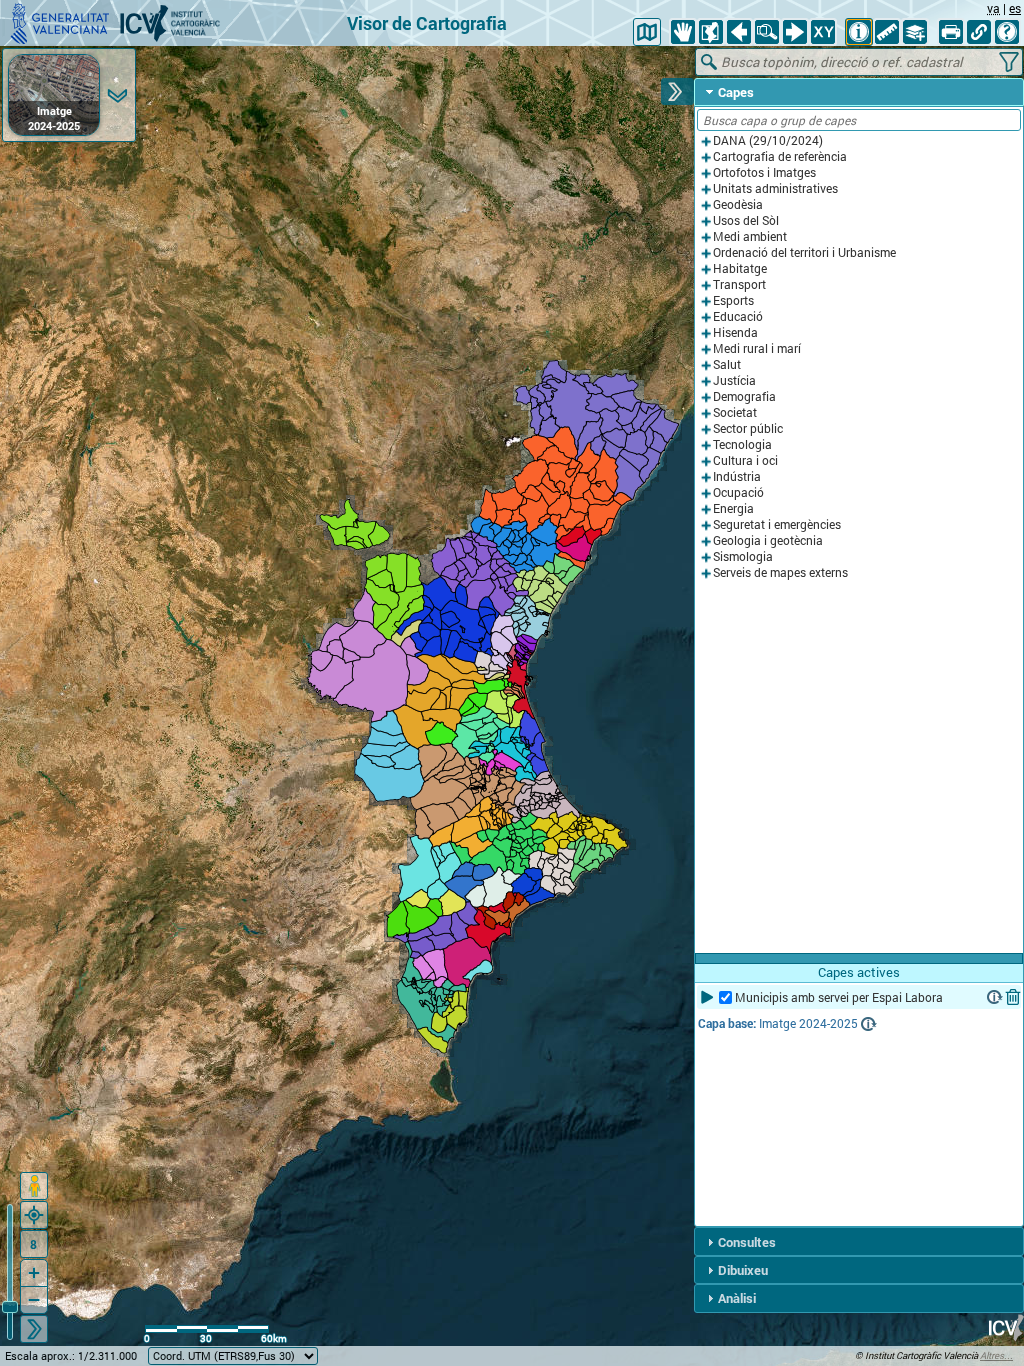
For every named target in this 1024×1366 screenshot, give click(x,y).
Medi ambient (750, 236)
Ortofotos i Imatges (764, 172)
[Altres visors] (647, 32)
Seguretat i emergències (777, 524)
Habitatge (740, 268)
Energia (733, 508)
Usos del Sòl (746, 220)
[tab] (859, 92)
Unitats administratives (775, 188)
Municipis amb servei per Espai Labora (839, 997)
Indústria (737, 476)
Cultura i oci (745, 460)
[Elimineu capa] (1013, 997)
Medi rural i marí (757, 348)
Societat (735, 412)
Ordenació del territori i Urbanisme (804, 252)
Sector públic (748, 428)
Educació (738, 316)
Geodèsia (738, 204)
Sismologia (743, 556)
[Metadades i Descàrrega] (995, 997)
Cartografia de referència (780, 156)
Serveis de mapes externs (780, 572)
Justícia (734, 380)
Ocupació (738, 492)
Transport (739, 284)
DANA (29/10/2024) (768, 140)
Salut (727, 364)
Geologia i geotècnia (768, 540)
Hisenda (735, 332)
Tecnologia (742, 444)
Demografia (744, 396)
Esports (733, 300)
